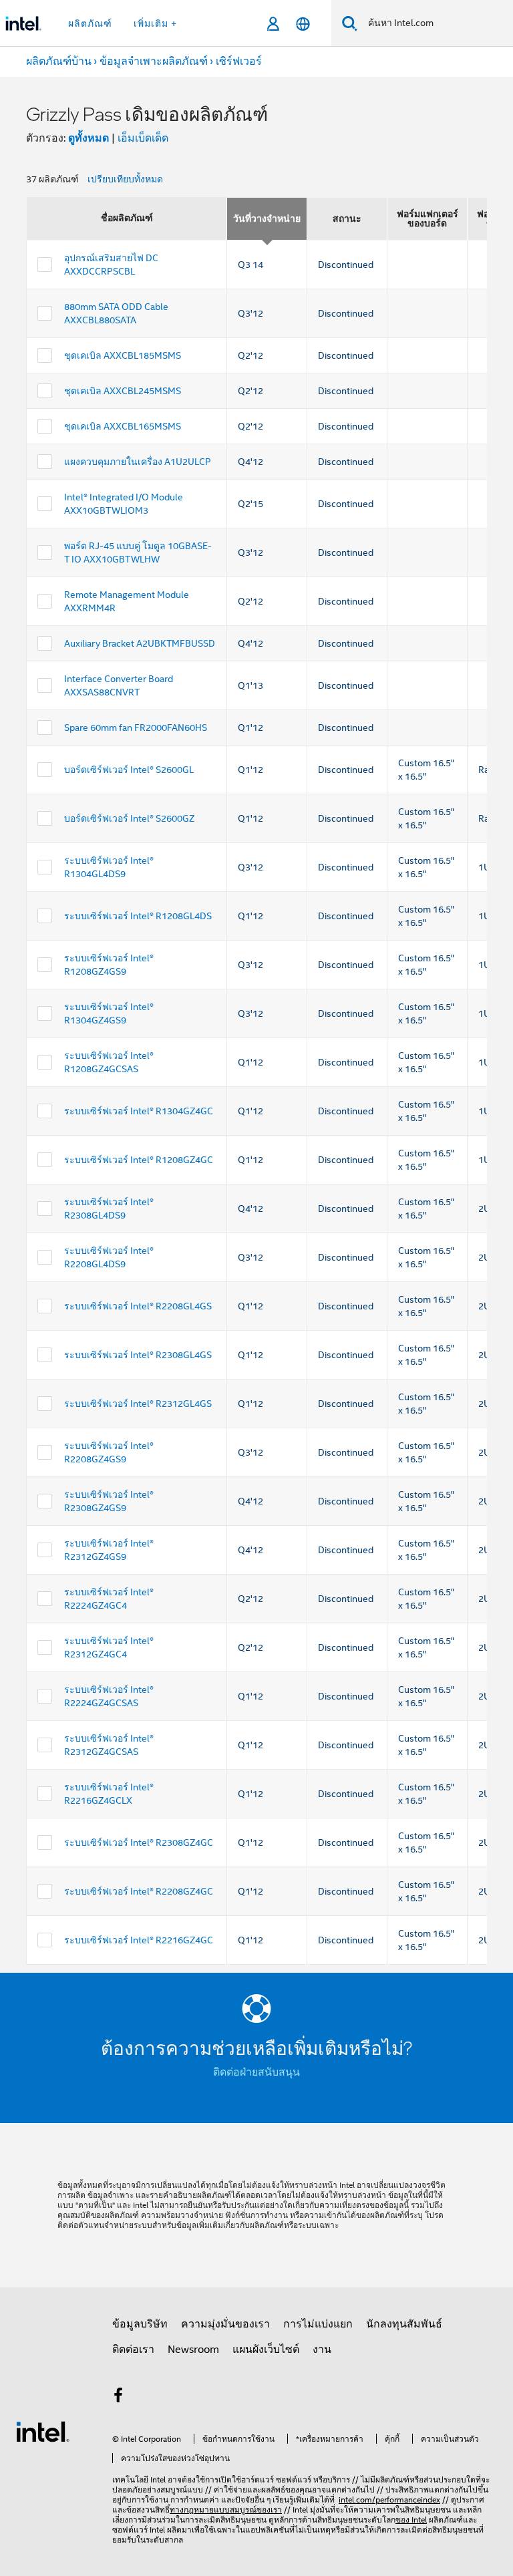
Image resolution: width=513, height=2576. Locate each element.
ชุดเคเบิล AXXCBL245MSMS (123, 391)
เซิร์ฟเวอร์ (239, 61)
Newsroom (193, 2350)
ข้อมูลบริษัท (140, 2324)
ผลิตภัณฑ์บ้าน (59, 61)
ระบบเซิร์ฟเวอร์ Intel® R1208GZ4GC (139, 1160)
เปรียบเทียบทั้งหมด (125, 179)
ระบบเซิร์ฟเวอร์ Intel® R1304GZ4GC (139, 1111)
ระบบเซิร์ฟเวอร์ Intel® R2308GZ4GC (139, 1842)
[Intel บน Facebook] (118, 2398)
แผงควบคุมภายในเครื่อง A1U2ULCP (138, 462)
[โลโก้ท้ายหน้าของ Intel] (43, 2431)
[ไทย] (303, 24)
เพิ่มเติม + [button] (155, 23)
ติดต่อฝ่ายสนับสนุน (256, 2072)
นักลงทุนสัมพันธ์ (404, 2324)
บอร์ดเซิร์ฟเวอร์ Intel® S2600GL (129, 770)
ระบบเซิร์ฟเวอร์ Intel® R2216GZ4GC (139, 1940)
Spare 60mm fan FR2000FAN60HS (136, 728)
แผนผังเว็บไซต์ (266, 2350)
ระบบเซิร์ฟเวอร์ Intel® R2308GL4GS (138, 1355)
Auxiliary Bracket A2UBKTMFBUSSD (140, 643)
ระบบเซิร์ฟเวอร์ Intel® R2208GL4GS (138, 1306)
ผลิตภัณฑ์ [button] (90, 23)
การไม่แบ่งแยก (318, 2324)
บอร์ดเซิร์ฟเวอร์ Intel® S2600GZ (129, 818)
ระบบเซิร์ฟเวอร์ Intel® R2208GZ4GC (139, 1891)
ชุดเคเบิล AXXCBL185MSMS (123, 355)
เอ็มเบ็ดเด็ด (143, 138)
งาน (322, 2350)
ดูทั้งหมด (89, 138)
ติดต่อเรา (133, 2350)
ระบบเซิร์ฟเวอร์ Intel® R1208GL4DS (138, 916)
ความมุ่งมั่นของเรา (225, 2324)
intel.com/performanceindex (389, 2500)
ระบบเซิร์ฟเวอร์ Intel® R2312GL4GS (138, 1404)
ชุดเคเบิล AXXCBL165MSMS (123, 426)
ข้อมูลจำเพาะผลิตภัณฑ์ (154, 61)
